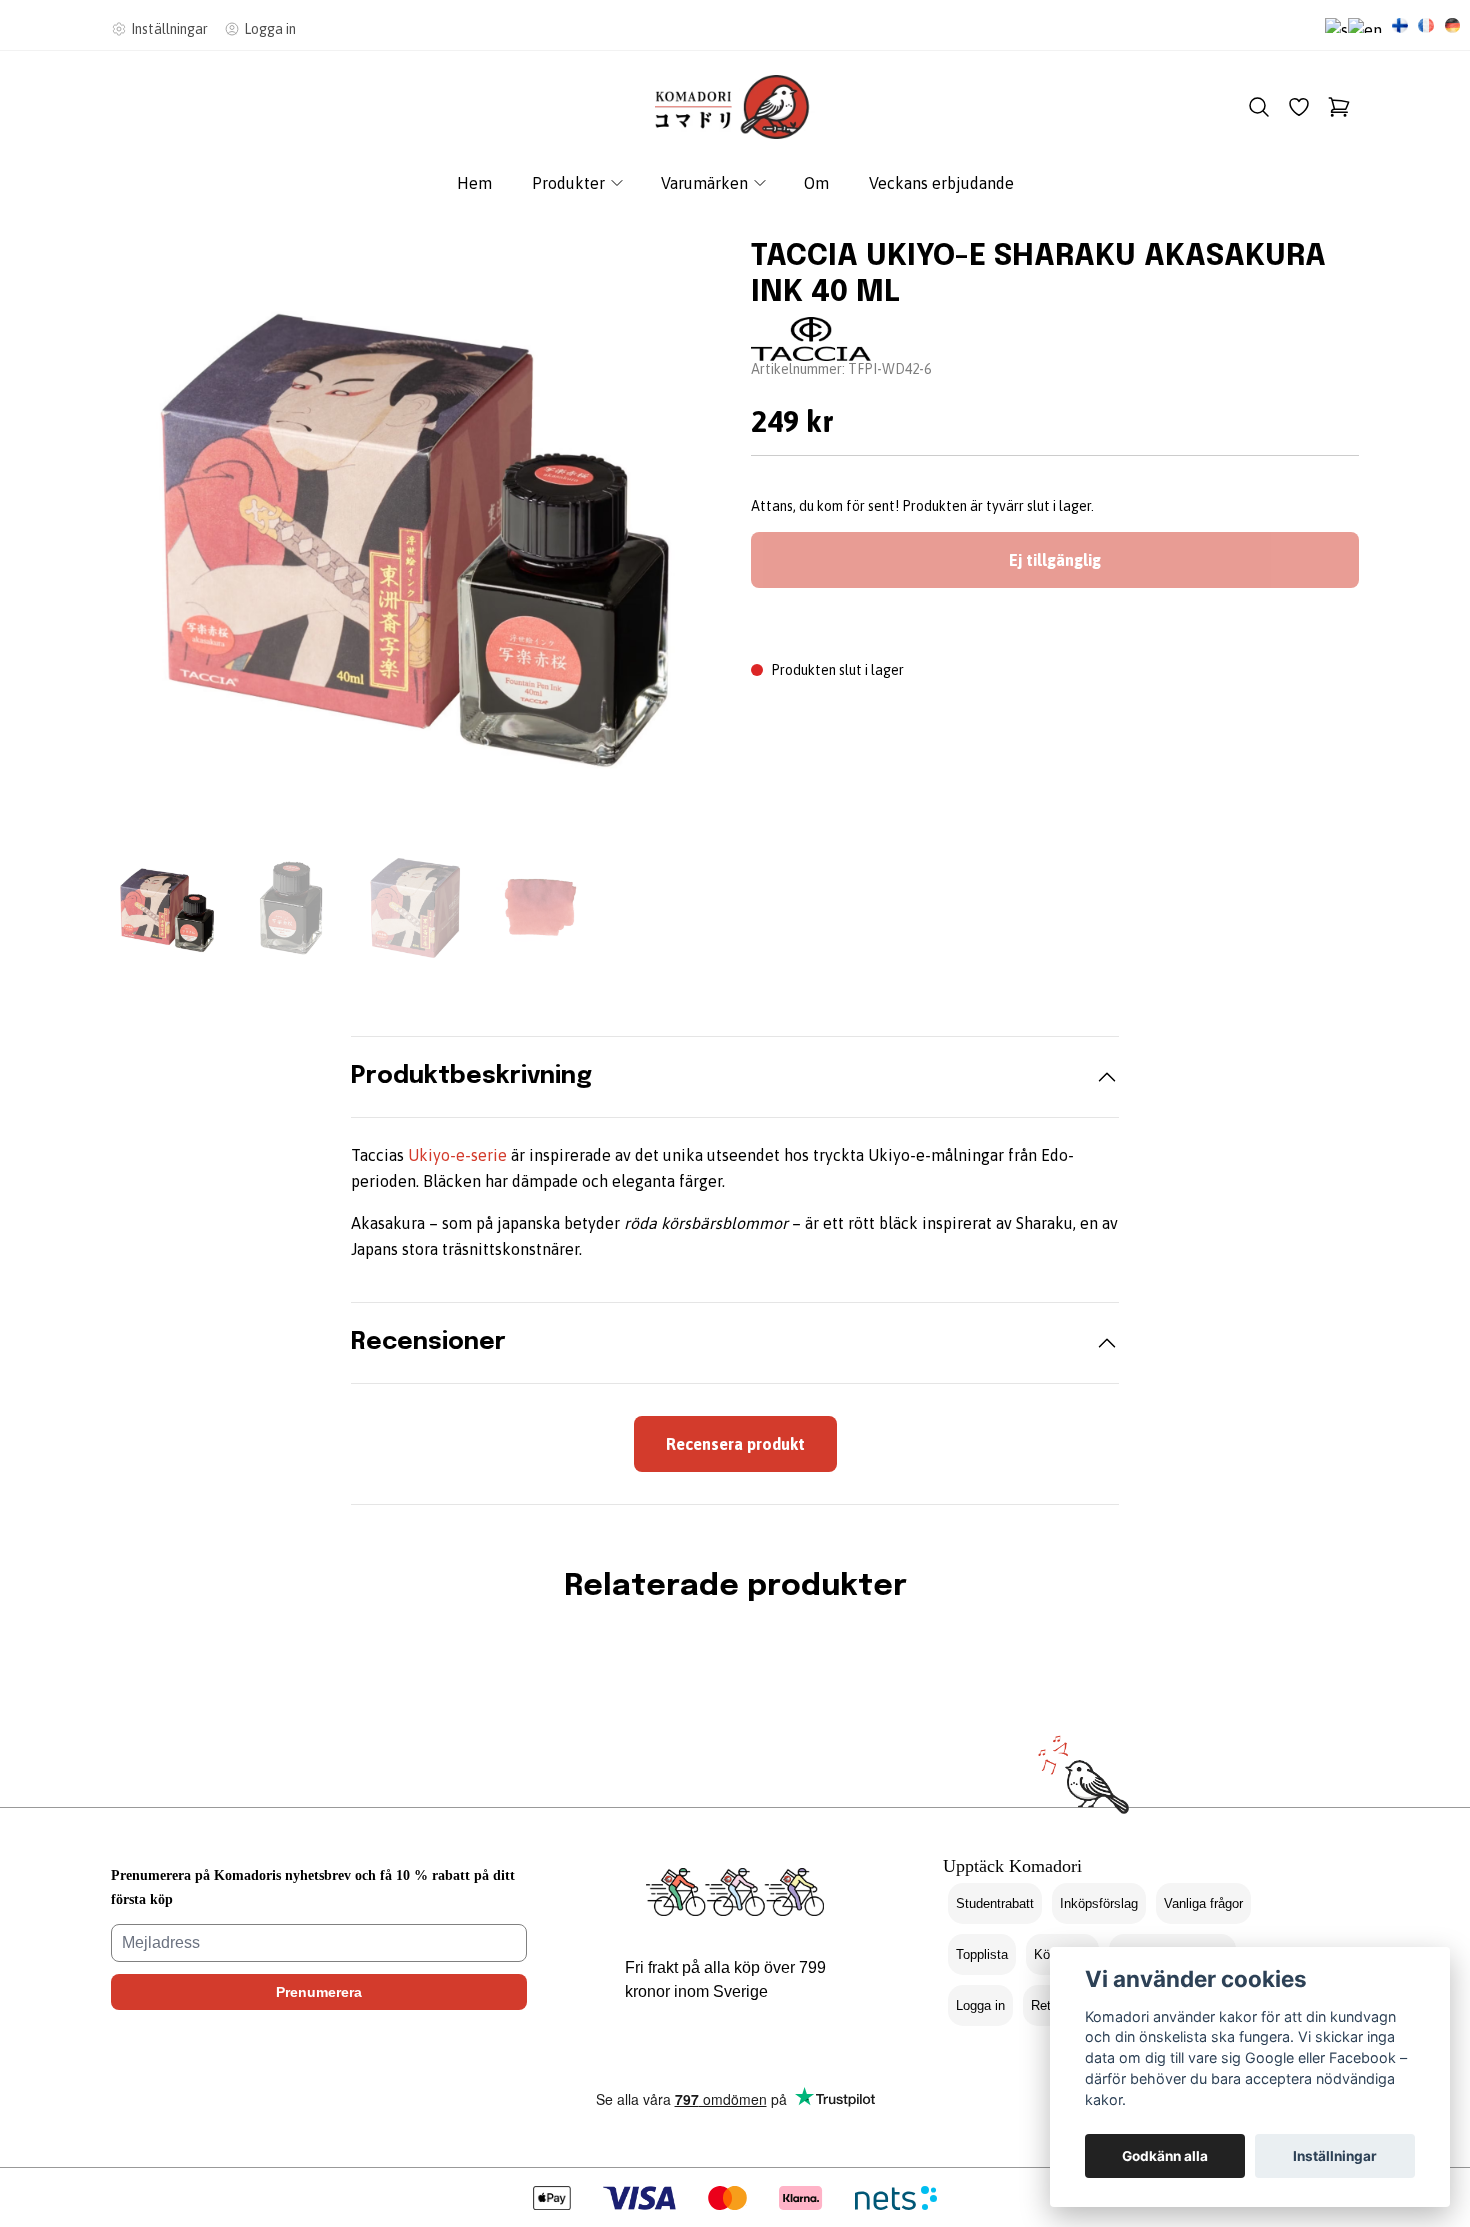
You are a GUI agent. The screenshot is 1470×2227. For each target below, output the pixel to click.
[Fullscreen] (415, 528)
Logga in (980, 2005)
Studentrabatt (995, 1903)
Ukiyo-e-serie (457, 1155)
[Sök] (1259, 107)
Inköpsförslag (1099, 1903)
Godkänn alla (1165, 2156)
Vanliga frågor (1203, 1903)
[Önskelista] (1299, 107)
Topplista (982, 1954)
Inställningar (1335, 2156)
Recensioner (428, 1342)
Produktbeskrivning (471, 1076)
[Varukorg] (1339, 107)
